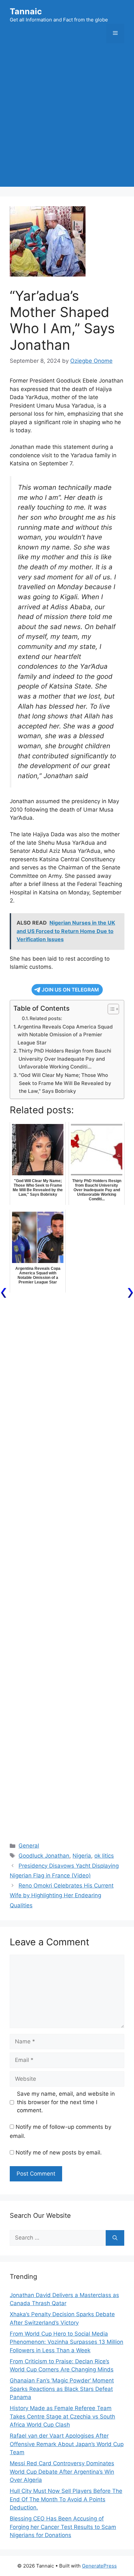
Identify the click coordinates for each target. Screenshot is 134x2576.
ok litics (104, 1856)
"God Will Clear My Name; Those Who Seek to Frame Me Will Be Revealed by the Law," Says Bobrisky (65, 1083)
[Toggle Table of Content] (110, 1009)
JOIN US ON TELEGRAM (70, 990)
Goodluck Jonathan (44, 1856)
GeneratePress (99, 2566)
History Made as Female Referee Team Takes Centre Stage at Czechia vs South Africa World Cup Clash (62, 2416)
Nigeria (82, 1856)
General (29, 1846)
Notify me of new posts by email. (59, 2153)
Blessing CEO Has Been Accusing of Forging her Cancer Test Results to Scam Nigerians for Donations (63, 2527)
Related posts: (46, 1018)
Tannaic (26, 11)
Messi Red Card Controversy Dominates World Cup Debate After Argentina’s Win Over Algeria (62, 2472)
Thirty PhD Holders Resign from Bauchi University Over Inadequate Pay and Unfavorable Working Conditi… (65, 1059)
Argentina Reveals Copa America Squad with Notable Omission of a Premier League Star (65, 1035)
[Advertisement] (67, 120)
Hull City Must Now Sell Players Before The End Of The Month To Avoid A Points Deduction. (66, 2499)
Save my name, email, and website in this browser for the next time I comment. (66, 2102)
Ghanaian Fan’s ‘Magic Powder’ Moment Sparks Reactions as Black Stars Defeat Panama (62, 2389)
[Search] (115, 2238)
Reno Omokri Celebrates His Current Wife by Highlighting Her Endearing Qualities (62, 1895)
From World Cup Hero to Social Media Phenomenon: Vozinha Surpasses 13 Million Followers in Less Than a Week (67, 2342)
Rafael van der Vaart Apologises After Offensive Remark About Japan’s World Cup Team (67, 2444)
